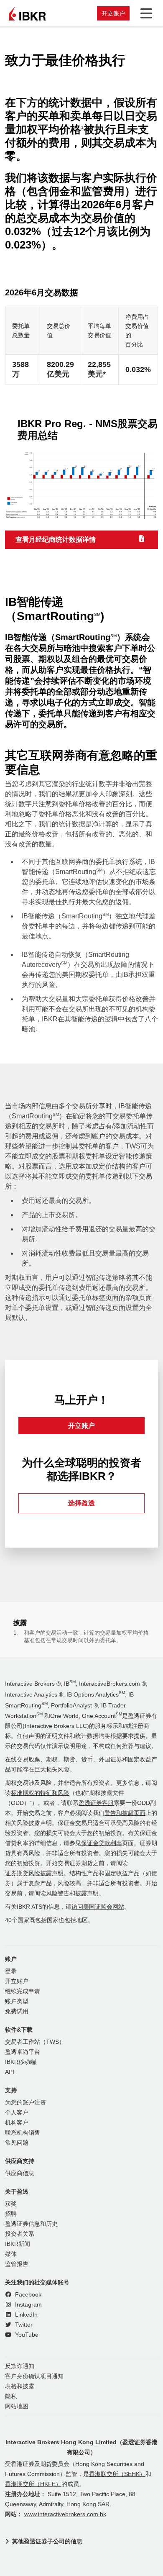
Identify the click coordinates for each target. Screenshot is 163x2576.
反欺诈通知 (20, 2366)
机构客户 (17, 2123)
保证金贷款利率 (102, 1843)
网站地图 (17, 2406)
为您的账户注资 (25, 2103)
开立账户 (113, 13)
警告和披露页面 (125, 1813)
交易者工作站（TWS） (35, 2042)
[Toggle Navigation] (145, 13)
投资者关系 (20, 2234)
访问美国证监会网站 (98, 1907)
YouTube (26, 2335)
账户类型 (17, 2001)
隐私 (11, 2396)
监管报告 (17, 2264)
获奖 (11, 2204)
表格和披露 (20, 2386)
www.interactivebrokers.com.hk (65, 2514)
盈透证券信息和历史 (31, 2224)
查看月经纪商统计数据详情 (56, 540)
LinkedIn (25, 2315)
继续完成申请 (23, 1991)
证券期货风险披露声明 (34, 1873)
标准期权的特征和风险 (40, 1793)
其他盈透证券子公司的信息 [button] (47, 2541)
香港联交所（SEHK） (117, 2474)
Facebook (27, 2295)
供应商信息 (20, 2173)
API (10, 2072)
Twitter (23, 2325)
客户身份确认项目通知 (34, 2376)
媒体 (11, 2254)
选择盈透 (81, 1503)
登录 (11, 1971)
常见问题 (17, 2143)
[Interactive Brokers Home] (27, 13)
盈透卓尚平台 (23, 2052)
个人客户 (17, 2113)
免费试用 (17, 2011)
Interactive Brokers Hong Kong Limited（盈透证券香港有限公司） (81, 2447)
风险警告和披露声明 (72, 1893)
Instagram (28, 2305)
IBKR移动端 (20, 2062)
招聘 (11, 2214)
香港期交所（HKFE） (33, 2484)
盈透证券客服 (96, 1803)
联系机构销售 (23, 2133)
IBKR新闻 (18, 2244)
